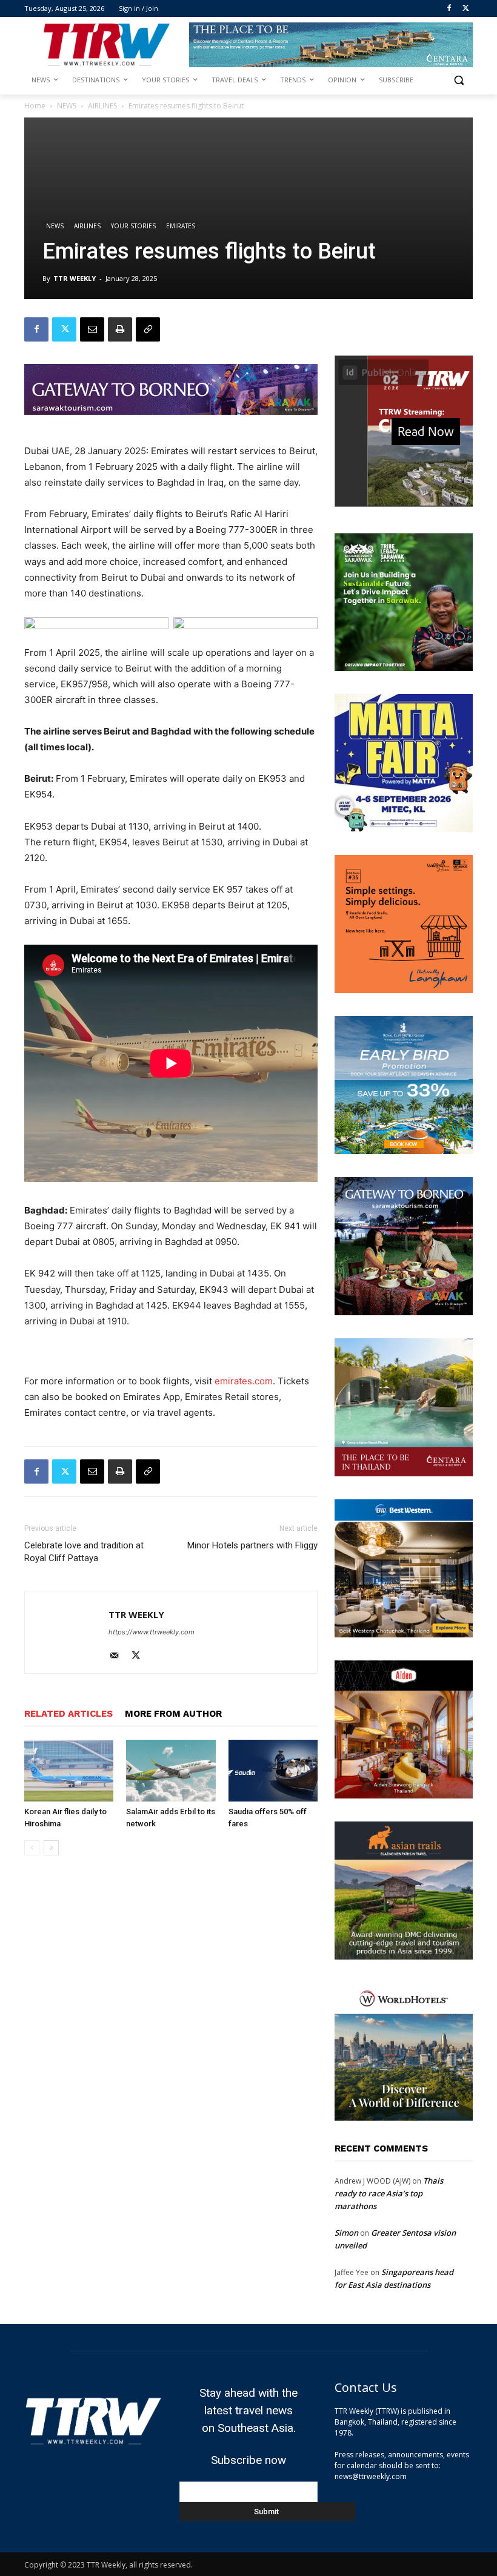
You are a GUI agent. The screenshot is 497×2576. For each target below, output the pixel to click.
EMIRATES (181, 226)
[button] (459, 80)
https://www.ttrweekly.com (152, 1632)
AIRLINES (102, 106)
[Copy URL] (148, 329)
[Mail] (118, 1656)
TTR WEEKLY (75, 278)
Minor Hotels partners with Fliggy (252, 1545)
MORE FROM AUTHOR (173, 1714)
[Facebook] (449, 9)
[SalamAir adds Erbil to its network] (171, 1770)
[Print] (120, 329)
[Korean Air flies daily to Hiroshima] (69, 1770)
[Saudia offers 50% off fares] (273, 1770)
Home (35, 106)
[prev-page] (32, 1848)
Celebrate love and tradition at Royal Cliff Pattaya (84, 1552)
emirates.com (244, 1381)
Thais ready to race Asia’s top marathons (389, 2193)
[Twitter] (466, 9)
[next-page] (51, 1848)
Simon (346, 2233)
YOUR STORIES (133, 226)
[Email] (92, 329)
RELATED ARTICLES (68, 1714)
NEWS (67, 106)
